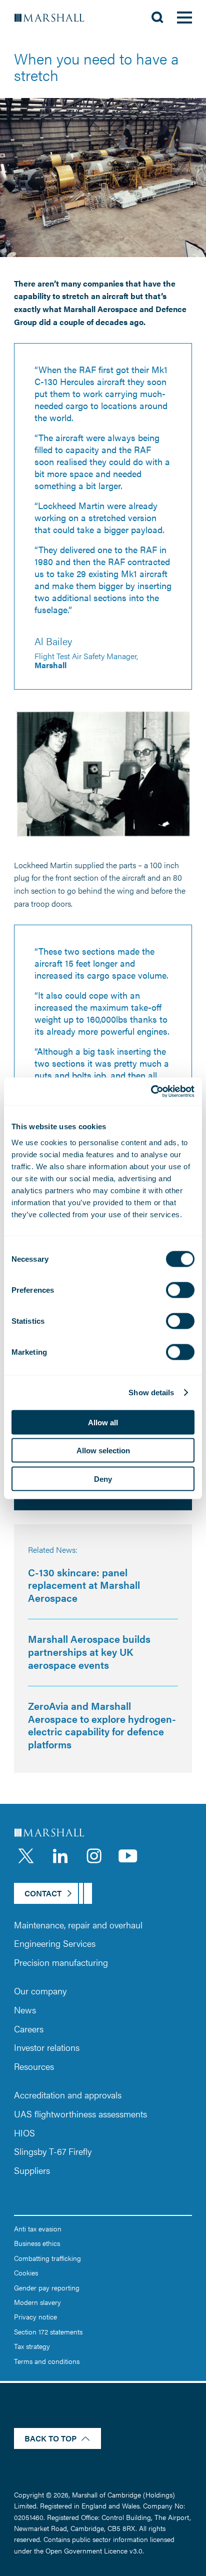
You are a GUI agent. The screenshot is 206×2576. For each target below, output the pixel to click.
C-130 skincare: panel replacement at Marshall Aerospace (84, 1585)
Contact (43, 1893)
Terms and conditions (47, 2361)
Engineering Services (55, 1943)
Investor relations (47, 2047)
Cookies (26, 2272)
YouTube (128, 1856)
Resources (34, 2066)
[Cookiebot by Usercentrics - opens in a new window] (151, 1091)
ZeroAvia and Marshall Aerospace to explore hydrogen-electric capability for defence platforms (102, 1725)
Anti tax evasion (38, 2228)
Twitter (26, 1856)
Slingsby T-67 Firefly (53, 2151)
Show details (151, 1393)
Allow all (103, 1422)
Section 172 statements (48, 2331)
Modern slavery (37, 2302)
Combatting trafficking (47, 2258)
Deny (103, 1479)
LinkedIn (60, 1856)
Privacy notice (35, 2316)
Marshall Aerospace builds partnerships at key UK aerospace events (89, 1651)
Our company (40, 1991)
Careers (29, 2029)
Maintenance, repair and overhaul (78, 1925)
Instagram (94, 1856)
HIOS (24, 2133)
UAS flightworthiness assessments (80, 2114)
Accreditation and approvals (68, 2095)
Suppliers (32, 2170)
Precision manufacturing (61, 1962)
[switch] (180, 1290)
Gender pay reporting (47, 2287)
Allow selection (103, 1451)
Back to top (50, 2438)
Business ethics (37, 2243)
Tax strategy (32, 2346)
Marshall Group (55, 18)
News (25, 2010)
